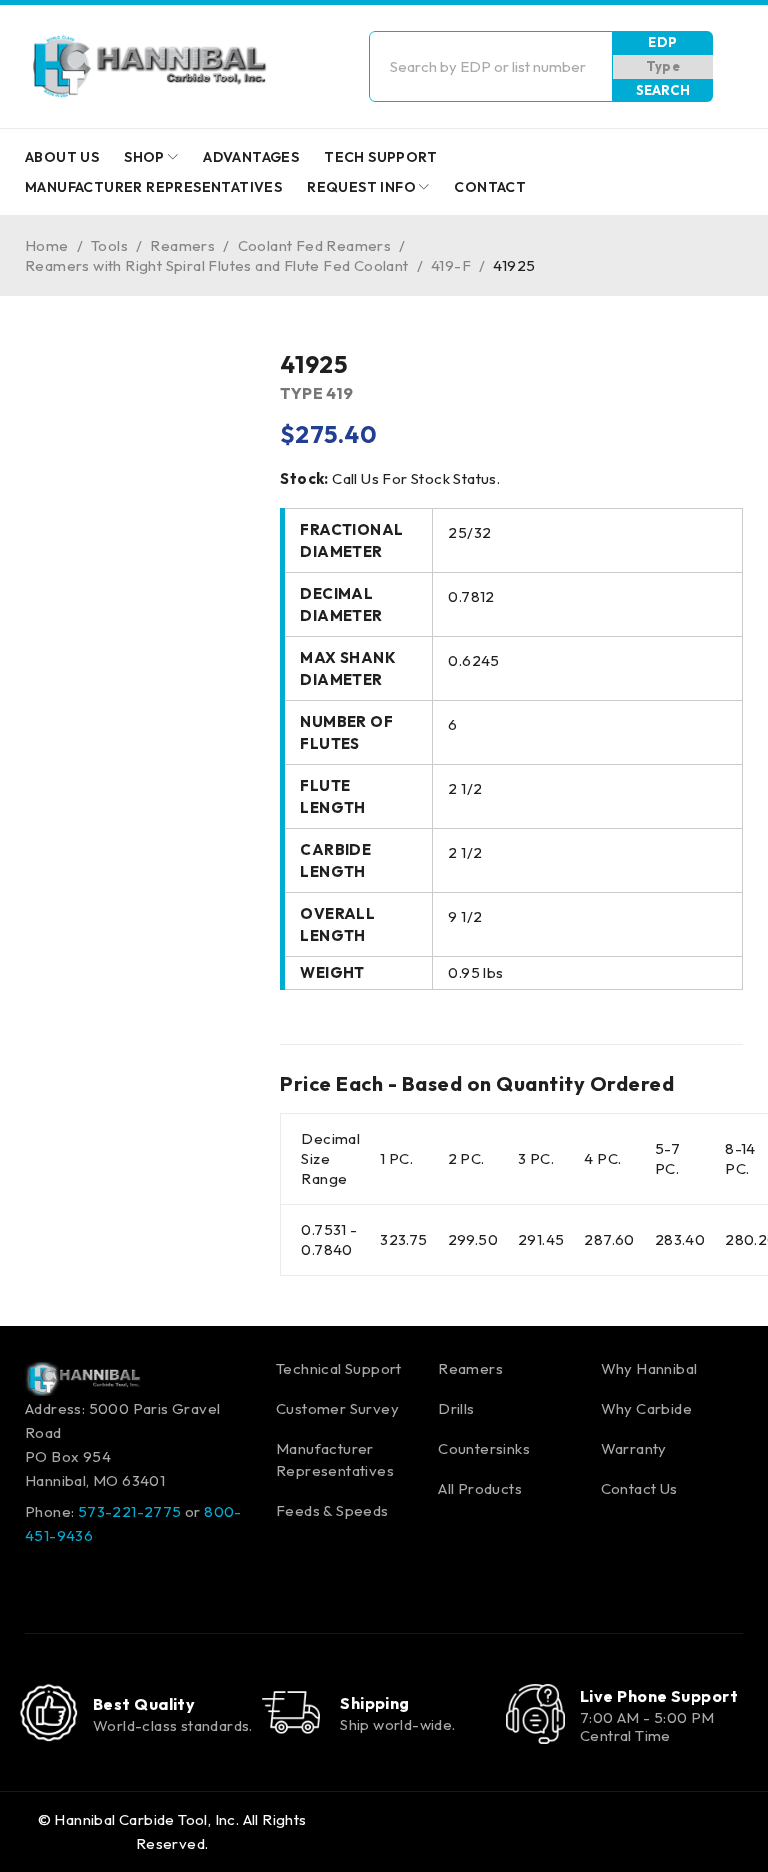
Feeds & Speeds (332, 1510)
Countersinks (484, 1448)
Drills (456, 1408)
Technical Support (339, 1368)
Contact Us (639, 1488)
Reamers (182, 245)
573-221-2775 (130, 1511)
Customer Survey (337, 1408)
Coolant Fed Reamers (315, 245)
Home (47, 245)
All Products (480, 1488)
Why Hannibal (649, 1368)
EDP (662, 42)
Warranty (634, 1448)
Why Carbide (646, 1408)
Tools (109, 245)
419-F (451, 265)
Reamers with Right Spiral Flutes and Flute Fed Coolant (217, 265)
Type (663, 66)
